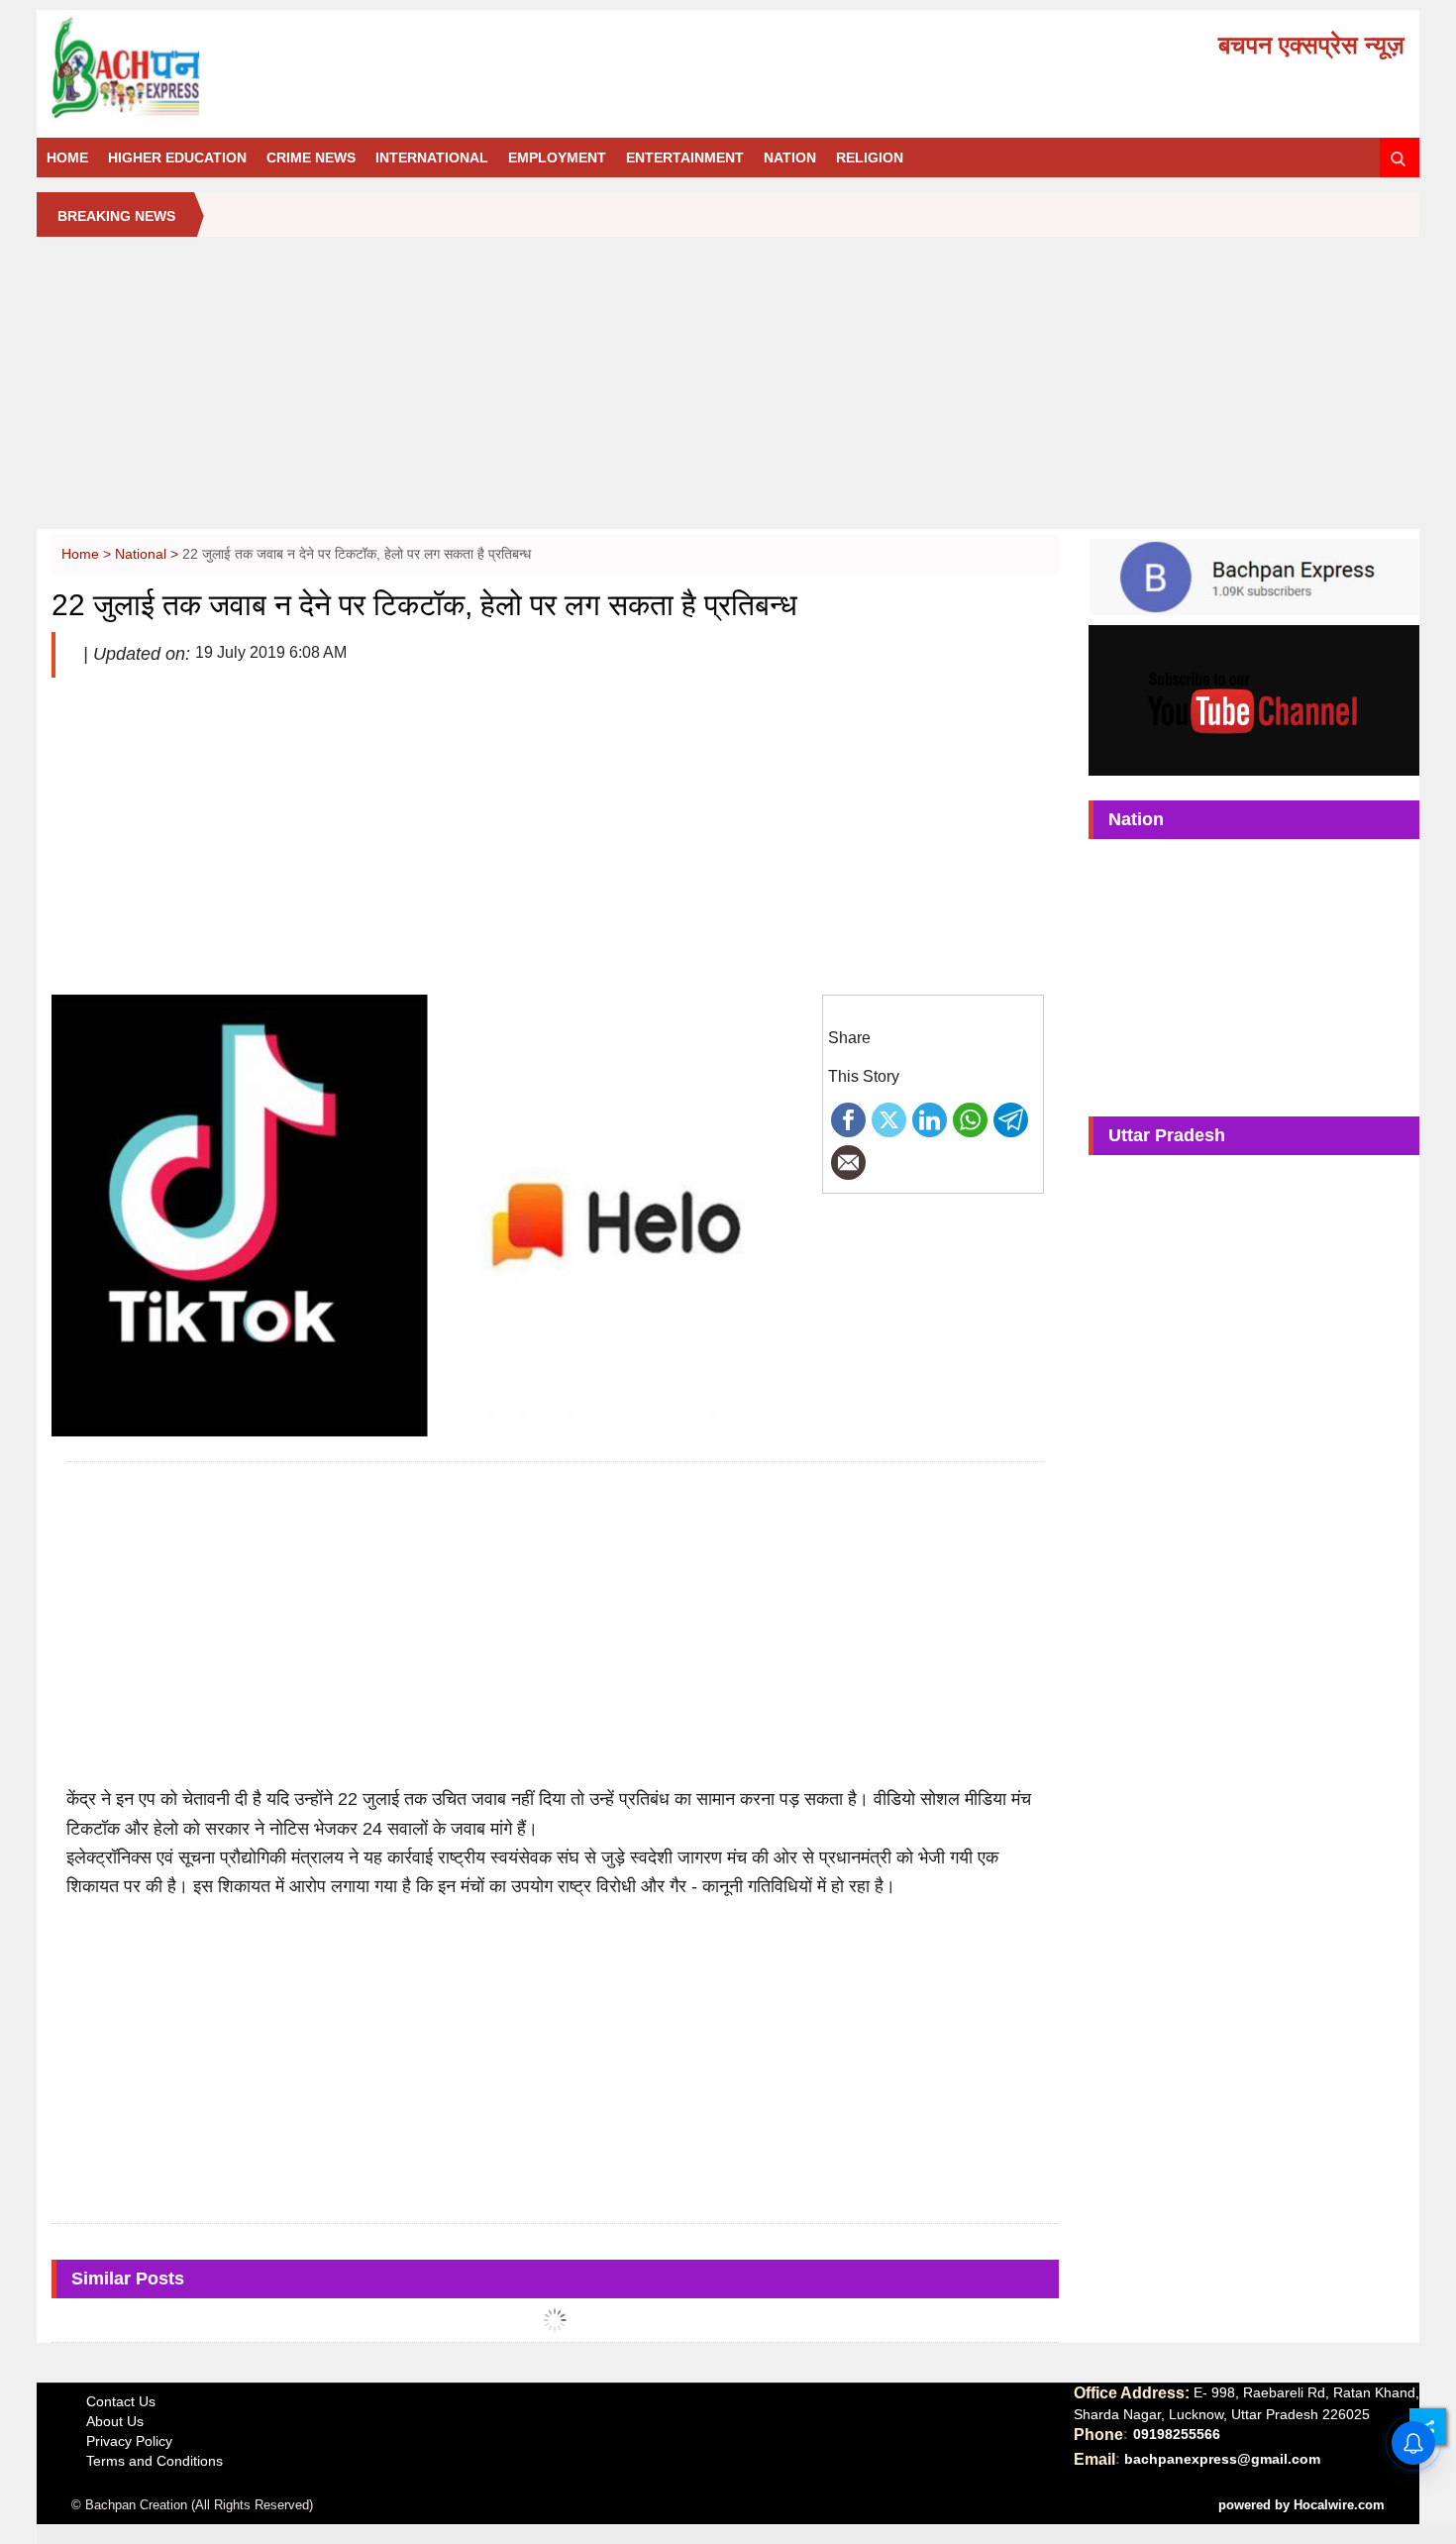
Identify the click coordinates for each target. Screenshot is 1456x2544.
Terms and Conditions (155, 2461)
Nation (790, 158)
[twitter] (889, 1118)
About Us (115, 2421)
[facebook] (848, 1118)
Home (67, 158)
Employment (557, 158)
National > (149, 554)
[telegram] (1011, 1118)
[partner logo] (265, 68)
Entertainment (685, 158)
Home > (88, 554)
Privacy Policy (129, 2441)
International (432, 158)
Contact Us (121, 2401)
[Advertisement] (728, 390)
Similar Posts (128, 2279)
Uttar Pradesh (1167, 1135)
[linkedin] (930, 1118)
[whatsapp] (970, 1118)
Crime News (311, 158)
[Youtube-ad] (1254, 699)
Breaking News (116, 216)
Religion (870, 158)
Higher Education (177, 158)
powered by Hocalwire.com (1301, 2505)
